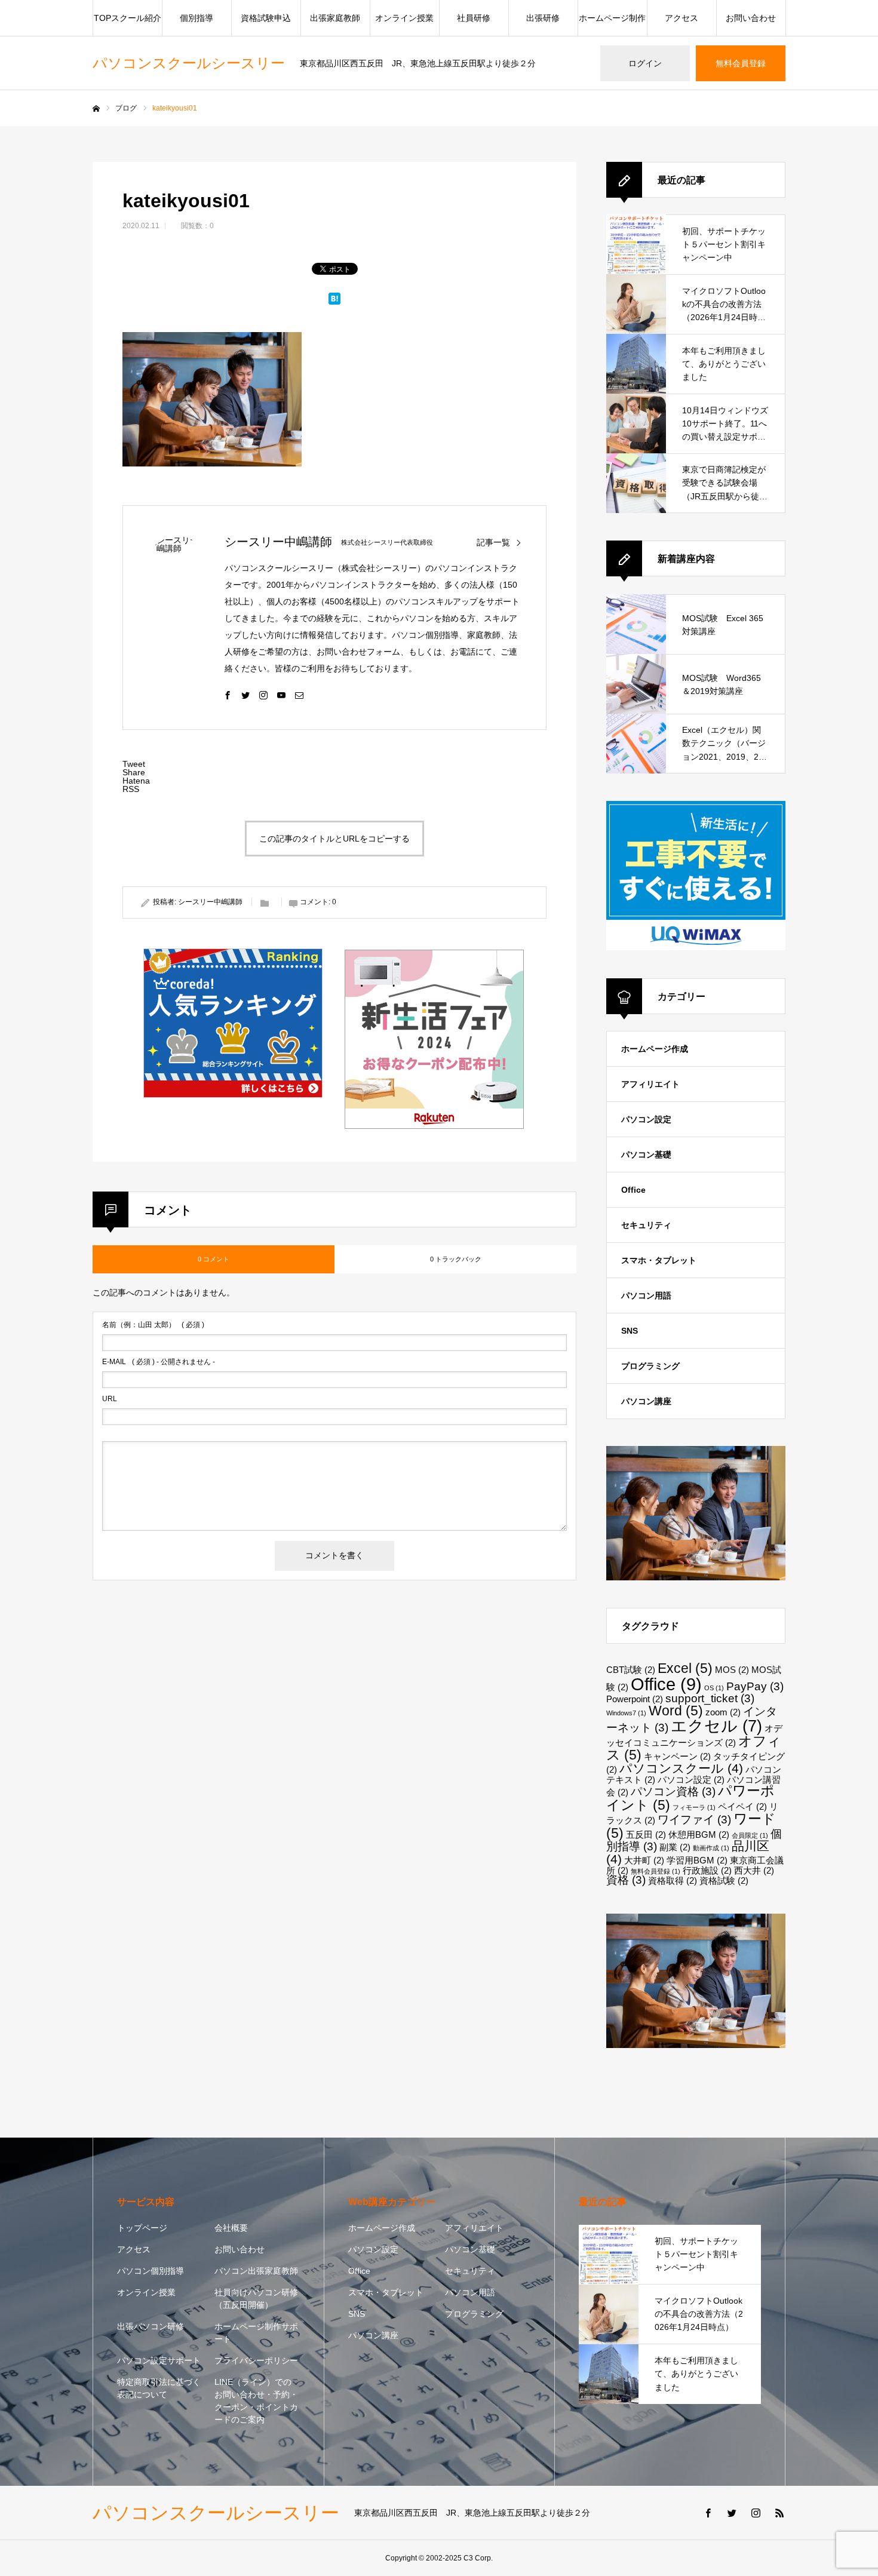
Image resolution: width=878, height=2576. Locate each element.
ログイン (645, 63)
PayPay (755, 1686)
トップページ (142, 2228)
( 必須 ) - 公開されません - (159, 1362)
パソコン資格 (673, 1791)
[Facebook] (228, 695)
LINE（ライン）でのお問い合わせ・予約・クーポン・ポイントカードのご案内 (256, 2401)
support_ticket (710, 1698)
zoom (723, 1712)
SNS (630, 1331)
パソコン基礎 (646, 1155)
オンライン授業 (404, 18)
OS (714, 1688)
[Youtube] (281, 695)
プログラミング (650, 1366)
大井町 (644, 1860)
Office (633, 1190)
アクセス (681, 18)
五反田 (646, 1834)
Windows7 (626, 1713)
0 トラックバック (456, 1259)
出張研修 (543, 18)
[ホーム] (96, 109)
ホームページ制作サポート (256, 2333)
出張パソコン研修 (151, 2326)
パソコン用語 (646, 1295)
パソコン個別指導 (151, 2271)
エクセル (716, 1726)
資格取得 (673, 1880)
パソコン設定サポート (159, 2360)
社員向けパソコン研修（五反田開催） (256, 2299)
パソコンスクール (681, 1768)
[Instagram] (263, 695)
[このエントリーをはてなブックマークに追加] (334, 302)
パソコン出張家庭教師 (256, 2271)
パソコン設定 (646, 1119)
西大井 (754, 1870)
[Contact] (299, 695)
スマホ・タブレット (659, 1260)
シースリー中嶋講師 (278, 542)
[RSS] (779, 2513)
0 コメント (214, 1259)
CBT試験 (631, 1670)
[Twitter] (245, 695)
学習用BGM (697, 1860)
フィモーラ (694, 1807)
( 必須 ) (153, 1325)
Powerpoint (635, 1699)
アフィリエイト (650, 1084)
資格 (626, 1880)
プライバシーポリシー (256, 2360)
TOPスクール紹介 (128, 18)
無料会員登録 (741, 63)
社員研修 (474, 18)
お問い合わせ (751, 18)
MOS (732, 1670)
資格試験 (724, 1880)
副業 (675, 1847)
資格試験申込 (266, 18)
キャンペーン (677, 1756)
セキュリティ (646, 1225)
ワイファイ (694, 1820)
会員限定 (750, 1835)
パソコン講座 (646, 1401)
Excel (685, 1668)
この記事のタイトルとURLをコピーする (334, 839)
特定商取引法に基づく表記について (159, 2388)
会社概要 (231, 2228)
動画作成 (711, 1848)
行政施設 (707, 1870)
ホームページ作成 (655, 1049)
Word (676, 1711)
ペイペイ (742, 1806)
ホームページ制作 (612, 18)
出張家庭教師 (335, 18)
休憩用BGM (699, 1834)
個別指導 (197, 18)
